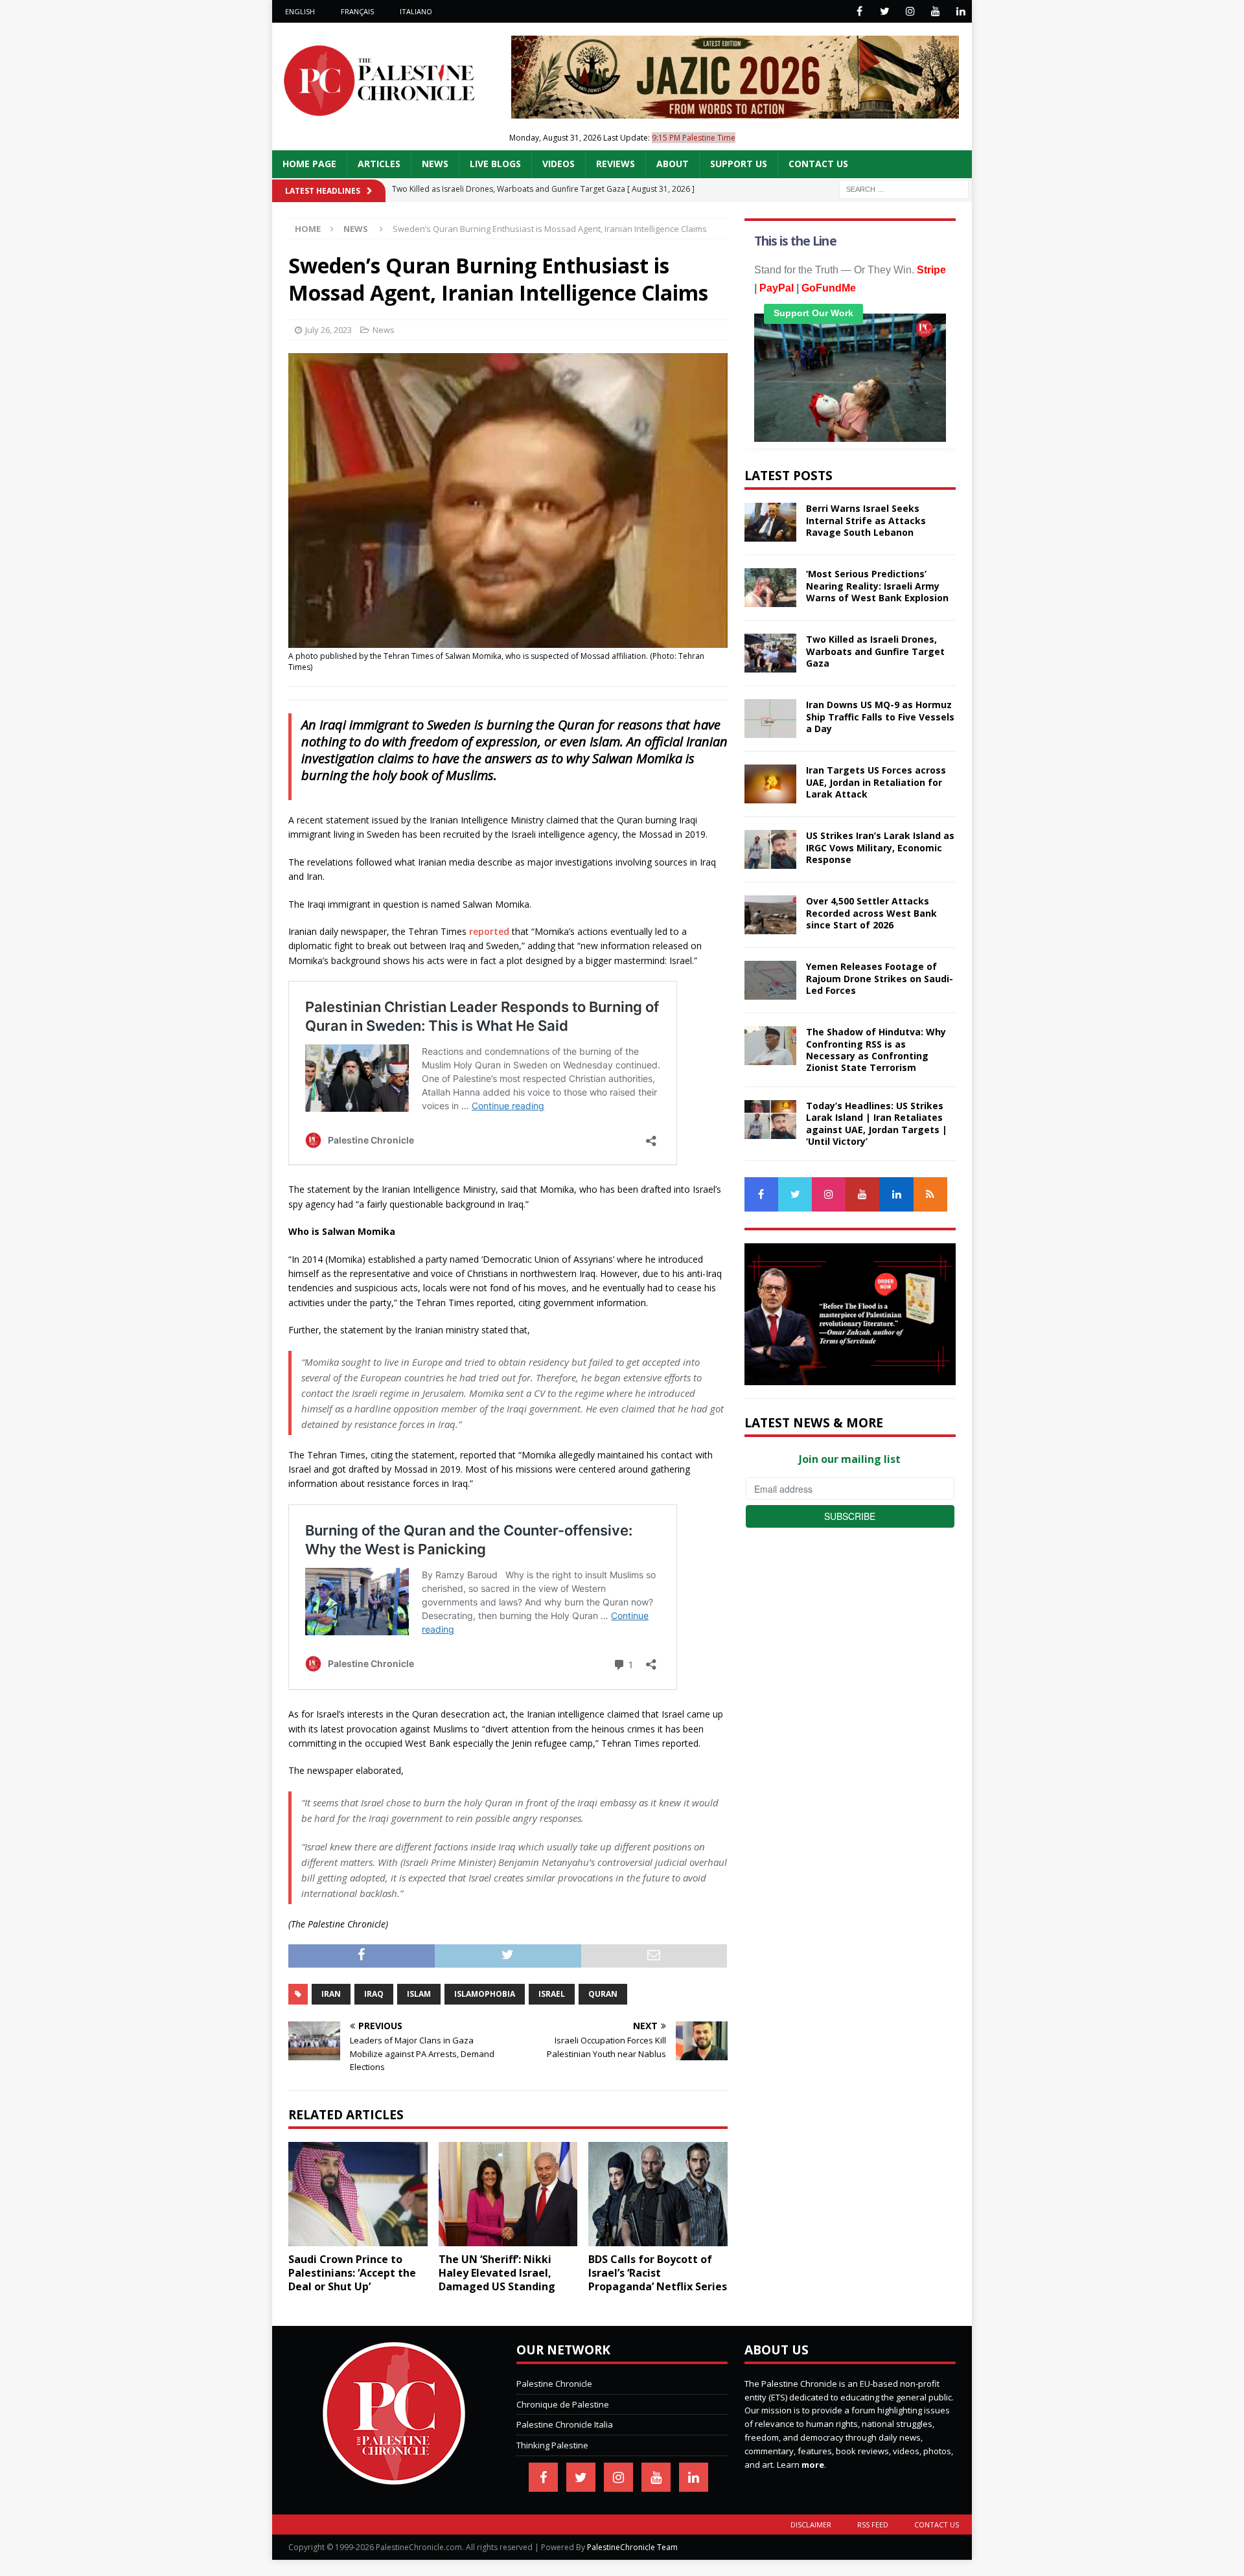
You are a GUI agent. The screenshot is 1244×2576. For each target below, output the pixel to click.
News (435, 164)
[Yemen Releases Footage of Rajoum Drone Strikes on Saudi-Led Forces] (770, 980)
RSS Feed (873, 2524)
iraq (374, 1994)
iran (331, 1994)
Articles (379, 164)
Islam (419, 1994)
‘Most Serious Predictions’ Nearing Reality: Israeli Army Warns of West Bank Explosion (877, 585)
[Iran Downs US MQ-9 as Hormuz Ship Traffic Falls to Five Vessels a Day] (770, 719)
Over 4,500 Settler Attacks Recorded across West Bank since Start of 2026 (871, 913)
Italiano (416, 11)
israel (552, 1994)
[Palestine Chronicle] (394, 2478)
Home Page (309, 164)
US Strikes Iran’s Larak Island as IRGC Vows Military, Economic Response (880, 847)
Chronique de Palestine (563, 2404)
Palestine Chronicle (554, 2384)
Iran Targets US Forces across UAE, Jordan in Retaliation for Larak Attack (876, 782)
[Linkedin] (961, 11)
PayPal (777, 288)
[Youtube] (935, 11)
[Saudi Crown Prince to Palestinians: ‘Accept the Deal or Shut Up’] (358, 2194)
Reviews (616, 164)
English (300, 11)
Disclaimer (811, 2524)
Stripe (931, 270)
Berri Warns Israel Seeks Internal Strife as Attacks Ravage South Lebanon (866, 520)
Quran (603, 1994)
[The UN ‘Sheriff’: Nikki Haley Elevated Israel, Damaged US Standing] (508, 2194)
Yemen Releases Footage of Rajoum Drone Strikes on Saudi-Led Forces (880, 978)
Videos (559, 164)
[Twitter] (885, 11)
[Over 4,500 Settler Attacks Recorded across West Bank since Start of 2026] (770, 915)
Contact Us (818, 164)
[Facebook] (859, 11)
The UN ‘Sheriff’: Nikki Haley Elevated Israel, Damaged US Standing (497, 2273)
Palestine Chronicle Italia (565, 2424)
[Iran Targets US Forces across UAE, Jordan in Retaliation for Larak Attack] (770, 784)
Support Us (739, 164)
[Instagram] (910, 11)
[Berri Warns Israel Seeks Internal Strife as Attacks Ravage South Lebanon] (770, 522)
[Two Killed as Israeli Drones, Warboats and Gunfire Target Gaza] (770, 653)
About (673, 164)
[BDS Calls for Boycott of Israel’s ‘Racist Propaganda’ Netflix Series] (658, 2194)
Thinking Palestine (552, 2445)
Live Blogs (495, 164)
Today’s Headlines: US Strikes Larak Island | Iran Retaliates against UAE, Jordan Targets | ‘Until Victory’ (877, 1123)
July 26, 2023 (328, 330)
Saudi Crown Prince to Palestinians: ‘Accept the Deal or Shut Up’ (352, 2273)
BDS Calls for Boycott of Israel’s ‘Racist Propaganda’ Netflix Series (658, 2273)
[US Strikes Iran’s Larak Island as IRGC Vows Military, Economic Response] (770, 849)
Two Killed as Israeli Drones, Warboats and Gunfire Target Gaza (875, 651)
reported (489, 931)
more (813, 2465)
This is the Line (795, 241)
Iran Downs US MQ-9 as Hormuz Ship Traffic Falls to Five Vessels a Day (880, 716)
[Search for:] (904, 188)
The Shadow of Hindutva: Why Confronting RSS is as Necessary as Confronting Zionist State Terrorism (876, 1050)
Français (357, 11)
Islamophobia (485, 1994)
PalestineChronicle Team (632, 2547)
